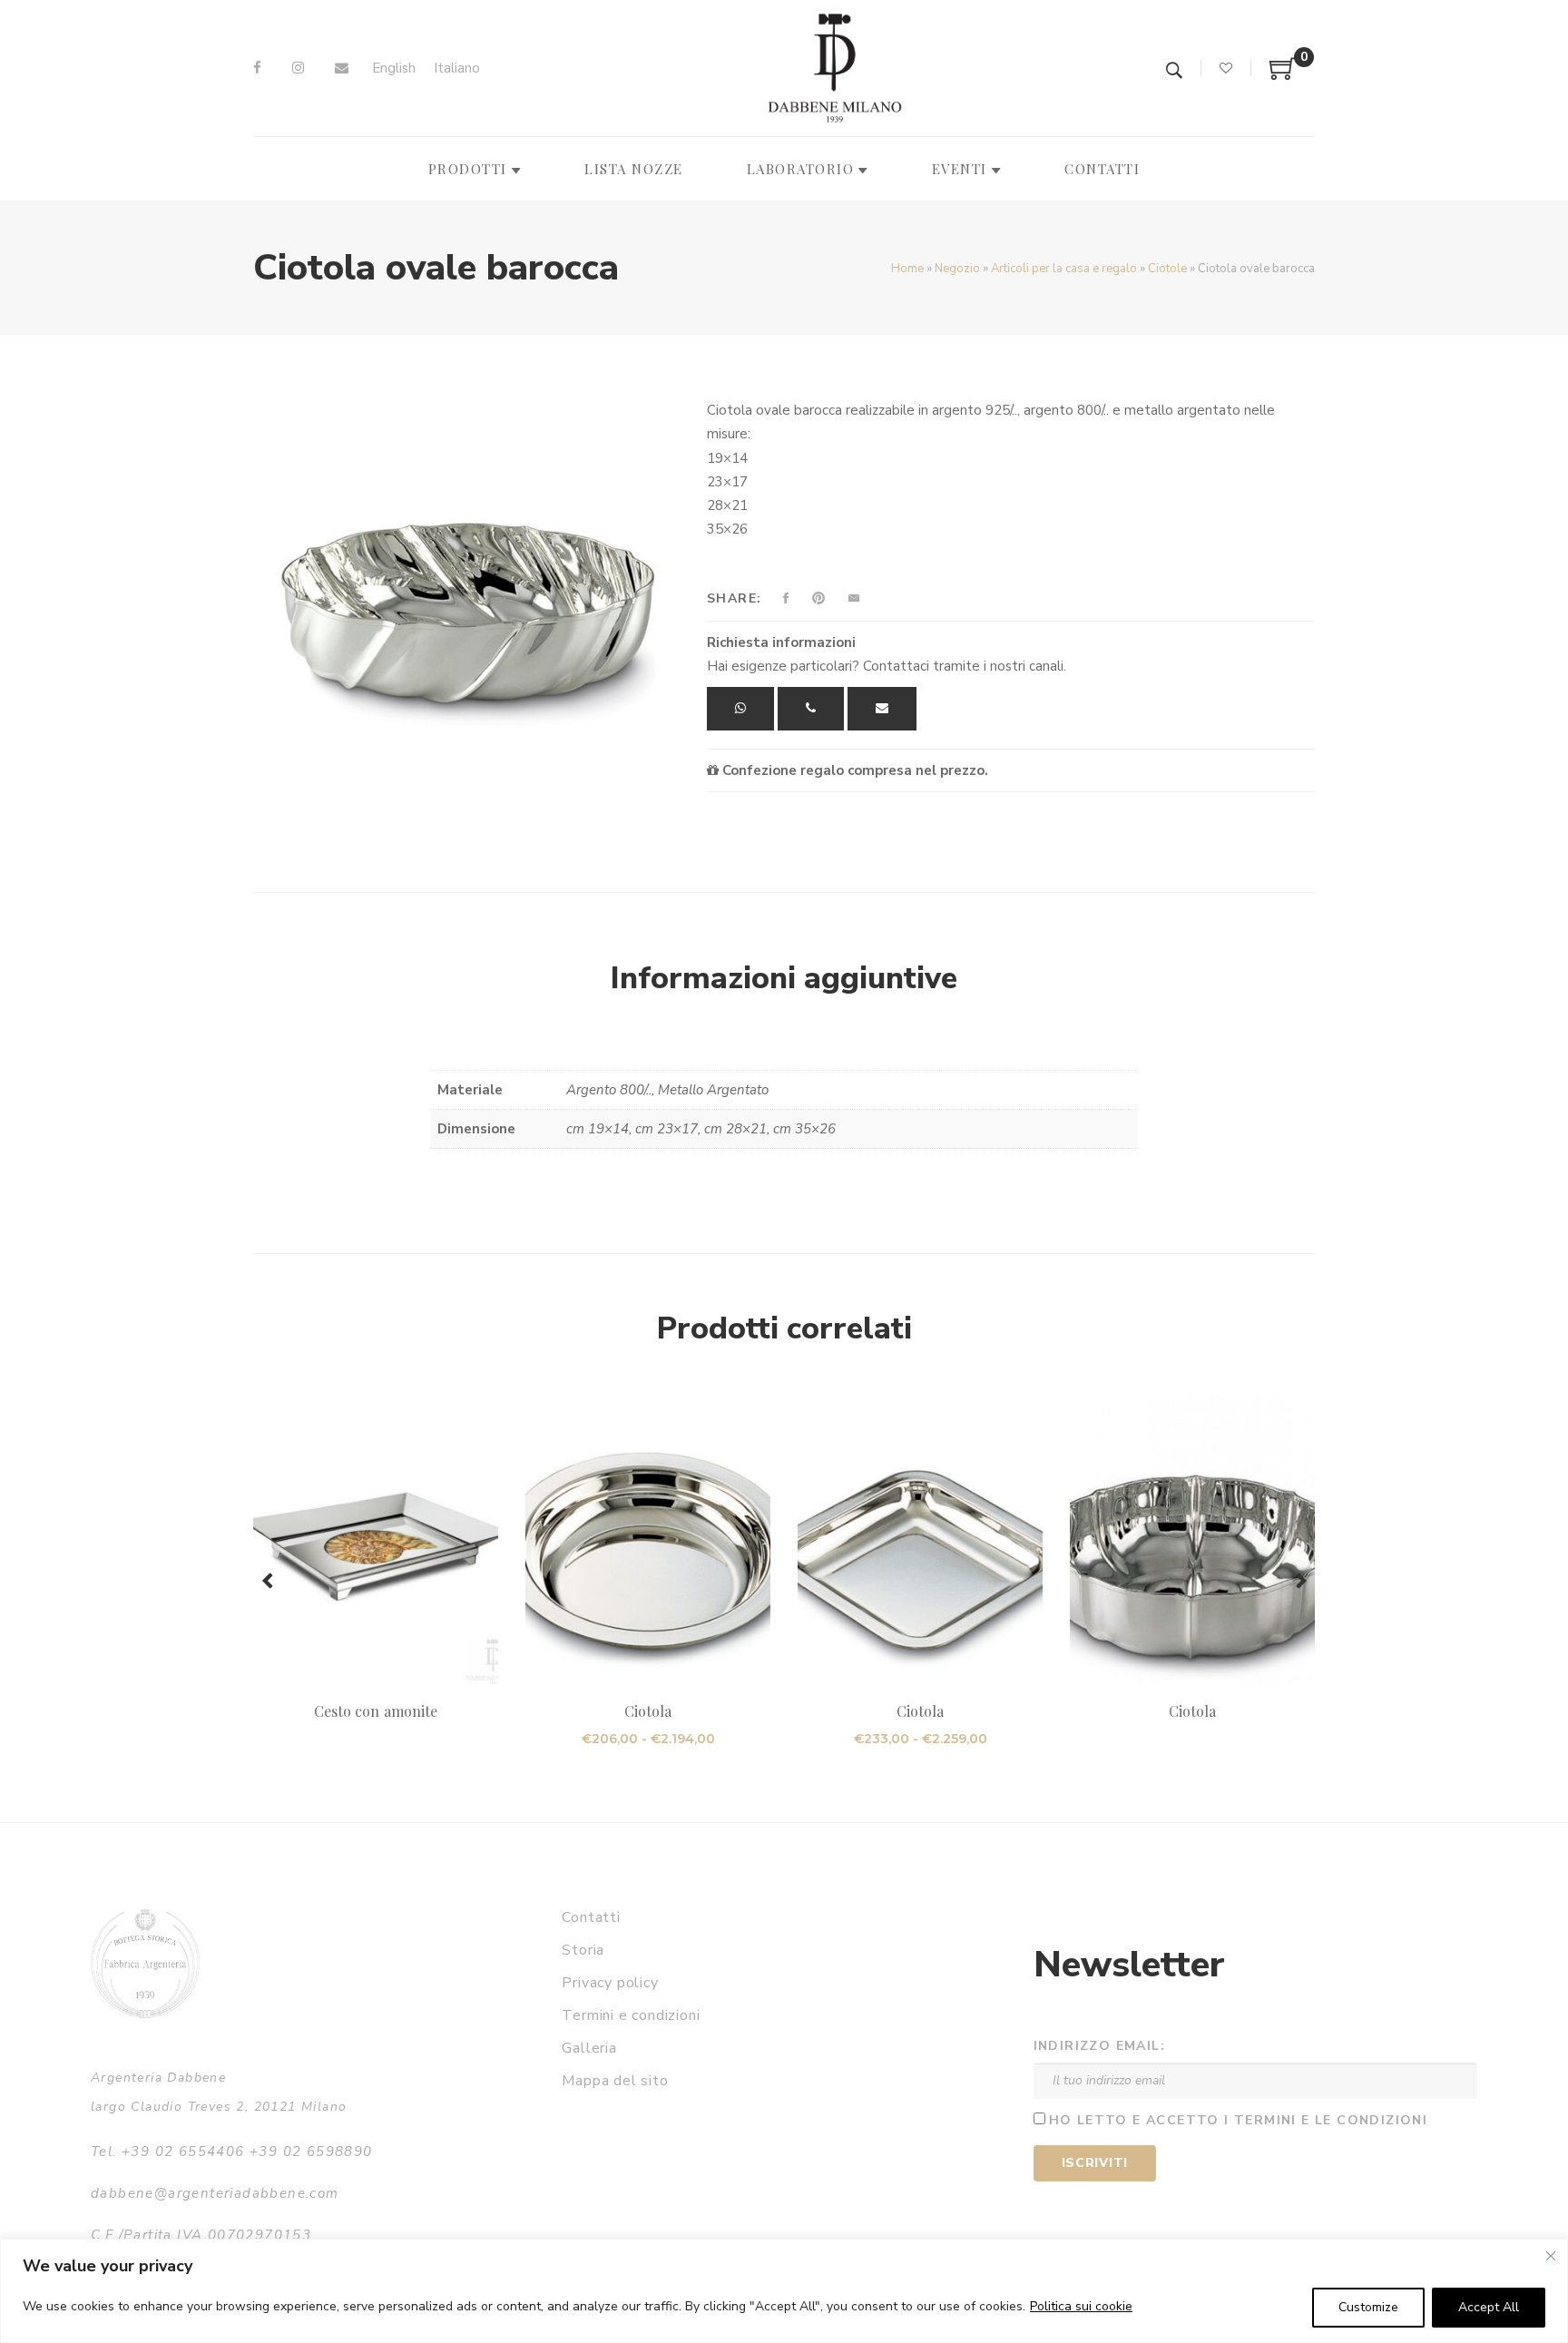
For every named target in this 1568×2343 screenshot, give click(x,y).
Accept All (1489, 2307)
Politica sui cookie (1081, 2306)
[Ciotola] (648, 1539)
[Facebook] (257, 68)
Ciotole (1167, 269)
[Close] (1551, 2256)
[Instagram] (298, 68)
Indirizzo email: (1099, 2046)
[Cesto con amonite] (376, 1539)
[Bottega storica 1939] (145, 1963)
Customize (1368, 2307)
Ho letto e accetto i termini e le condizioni (1239, 2120)
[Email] (342, 68)
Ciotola (648, 1711)
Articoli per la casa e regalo (1064, 269)
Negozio (957, 269)
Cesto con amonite (376, 1711)
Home (907, 269)
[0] (1283, 75)
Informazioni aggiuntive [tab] (784, 978)
